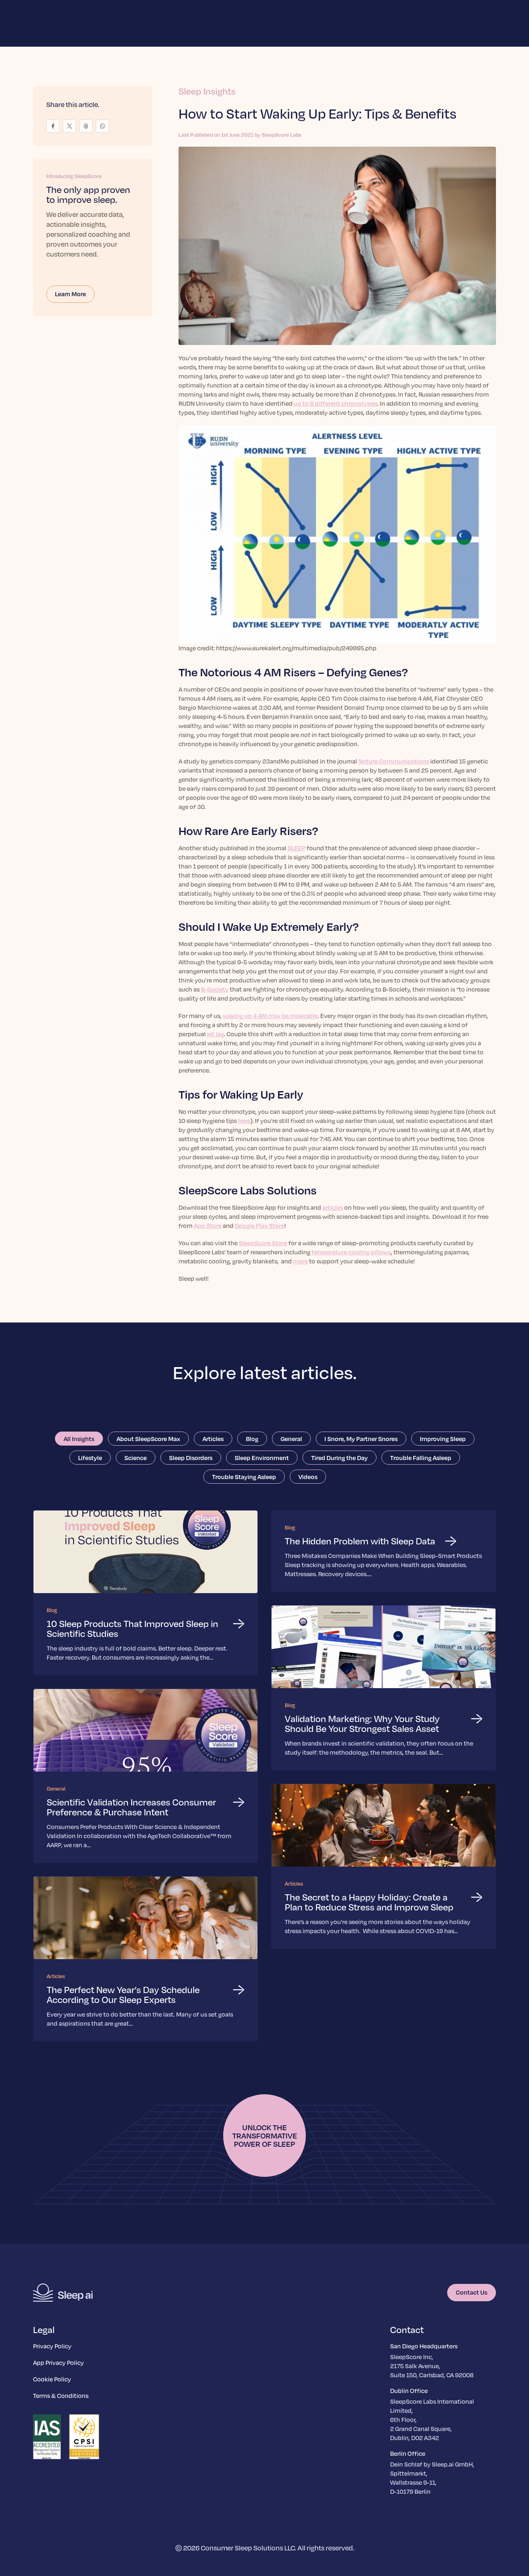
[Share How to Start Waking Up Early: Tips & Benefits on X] (69, 126)
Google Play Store (260, 1225)
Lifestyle (90, 1458)
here (244, 1120)
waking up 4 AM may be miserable (270, 1016)
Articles (213, 1439)
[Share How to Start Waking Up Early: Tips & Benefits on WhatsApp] (102, 126)
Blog (252, 1439)
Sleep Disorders (191, 1458)
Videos (308, 1477)
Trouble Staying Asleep (244, 1477)
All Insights (79, 1439)
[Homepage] (63, 2293)
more (300, 1261)
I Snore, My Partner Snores (361, 1439)
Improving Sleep (443, 1439)
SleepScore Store (263, 1243)
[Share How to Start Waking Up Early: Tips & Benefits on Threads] (86, 126)
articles (333, 1207)
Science (136, 1458)
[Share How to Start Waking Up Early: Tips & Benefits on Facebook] (53, 126)
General (291, 1439)
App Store (208, 1225)
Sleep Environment (262, 1458)
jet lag (216, 1034)
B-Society (215, 989)
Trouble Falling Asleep (421, 1458)
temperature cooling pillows (351, 1252)
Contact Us (472, 2292)
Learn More (70, 294)
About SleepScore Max (148, 1439)
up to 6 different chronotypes (336, 403)
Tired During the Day (340, 1458)
